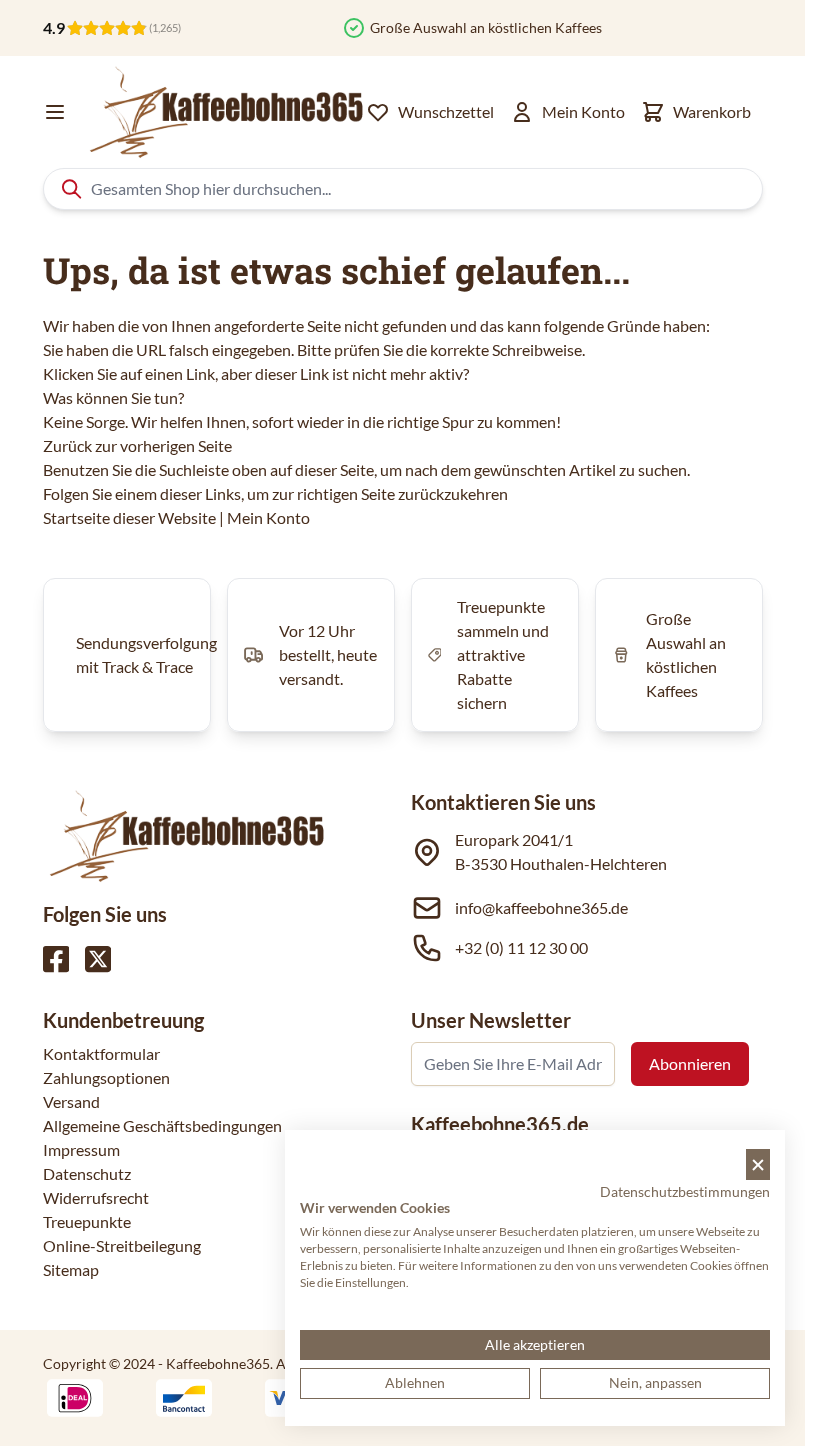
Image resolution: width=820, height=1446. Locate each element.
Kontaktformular (101, 1053)
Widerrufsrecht (96, 1197)
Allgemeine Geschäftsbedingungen (162, 1125)
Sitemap (71, 1269)
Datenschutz (87, 1173)
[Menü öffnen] (55, 112)
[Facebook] (56, 959)
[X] (98, 959)
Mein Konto (268, 517)
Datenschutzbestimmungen (685, 1191)
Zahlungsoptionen (106, 1077)
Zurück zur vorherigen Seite (137, 445)
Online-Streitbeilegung (122, 1245)
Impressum (81, 1149)
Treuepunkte (87, 1221)
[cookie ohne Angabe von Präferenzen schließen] (758, 1164)
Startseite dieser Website (129, 517)
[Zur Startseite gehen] (224, 112)
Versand (71, 1101)
